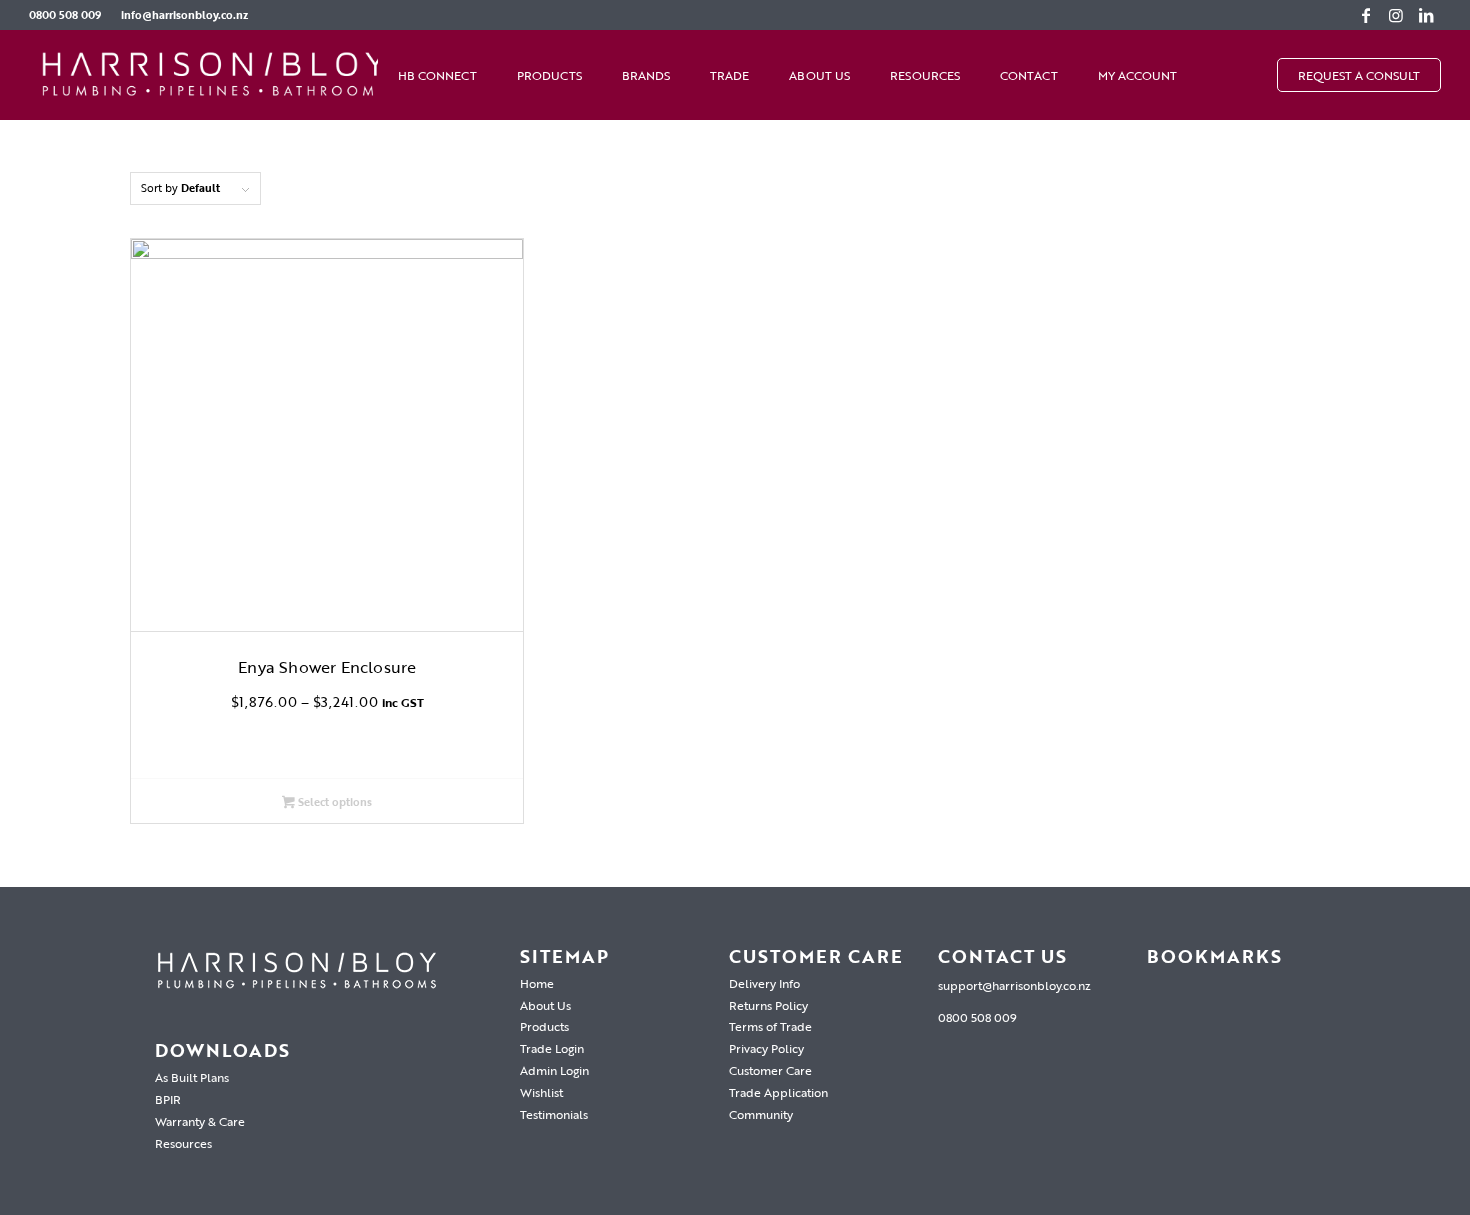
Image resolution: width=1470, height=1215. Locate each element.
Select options (333, 802)
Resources (925, 75)
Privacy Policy (766, 1048)
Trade (729, 75)
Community (761, 1114)
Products (544, 1026)
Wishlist (541, 1092)
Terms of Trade (770, 1026)
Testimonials (554, 1114)
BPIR (168, 1099)
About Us (819, 75)
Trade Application (778, 1092)
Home (537, 983)
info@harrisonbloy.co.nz (184, 15)
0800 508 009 (65, 15)
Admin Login (554, 1070)
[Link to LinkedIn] (1426, 15)
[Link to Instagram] (1396, 15)
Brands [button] (646, 75)
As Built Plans (192, 1077)
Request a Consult (1359, 75)
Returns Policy (768, 1005)
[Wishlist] (1217, 75)
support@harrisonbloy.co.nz (1014, 985)
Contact (1029, 75)
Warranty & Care (200, 1121)
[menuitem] (70, 15)
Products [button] (549, 75)
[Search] (1257, 75)
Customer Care (770, 1070)
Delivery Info (764, 983)
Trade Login (552, 1048)
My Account (1137, 75)
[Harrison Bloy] (214, 75)
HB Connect (437, 75)
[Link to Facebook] (1366, 15)
